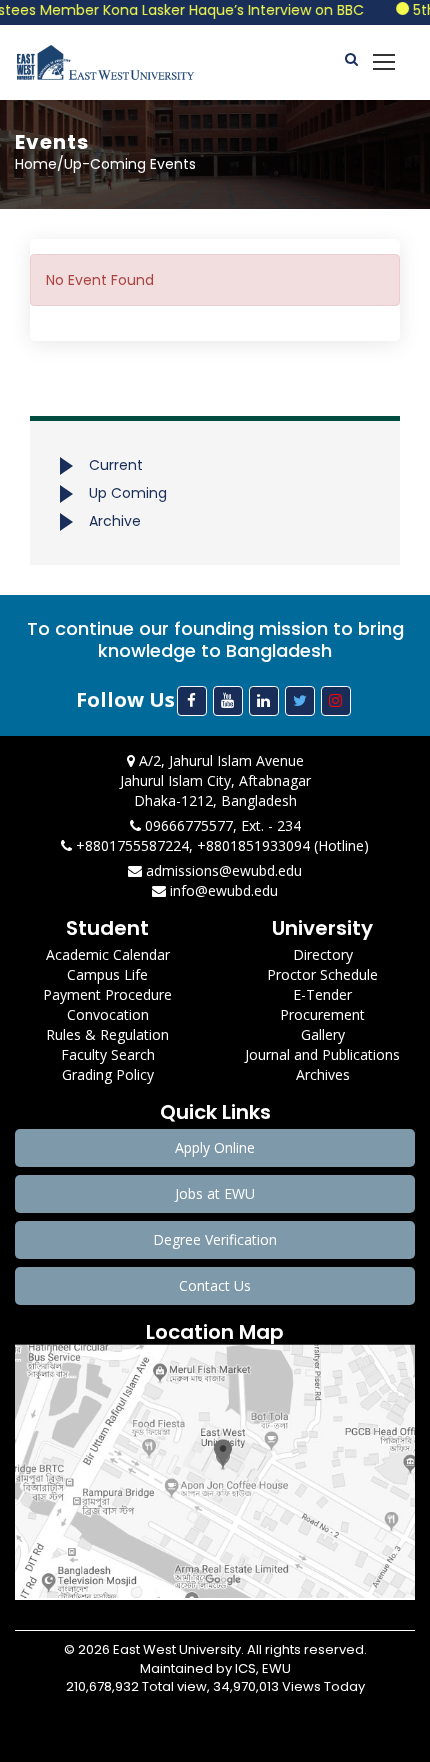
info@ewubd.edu (222, 890)
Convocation (108, 1014)
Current (116, 465)
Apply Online (215, 1147)
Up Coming (128, 493)
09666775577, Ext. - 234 (221, 825)
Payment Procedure (107, 994)
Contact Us (215, 1285)
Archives (323, 1074)
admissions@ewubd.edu (222, 870)
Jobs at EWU (215, 1193)
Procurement (322, 1014)
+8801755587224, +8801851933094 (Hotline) (220, 845)
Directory (323, 954)
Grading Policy (108, 1074)
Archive (115, 521)
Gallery (323, 1034)
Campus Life (107, 974)
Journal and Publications (322, 1054)
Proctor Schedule (322, 974)
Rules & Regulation (107, 1034)
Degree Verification (215, 1239)
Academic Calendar (108, 954)
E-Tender (322, 994)
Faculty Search (108, 1054)
